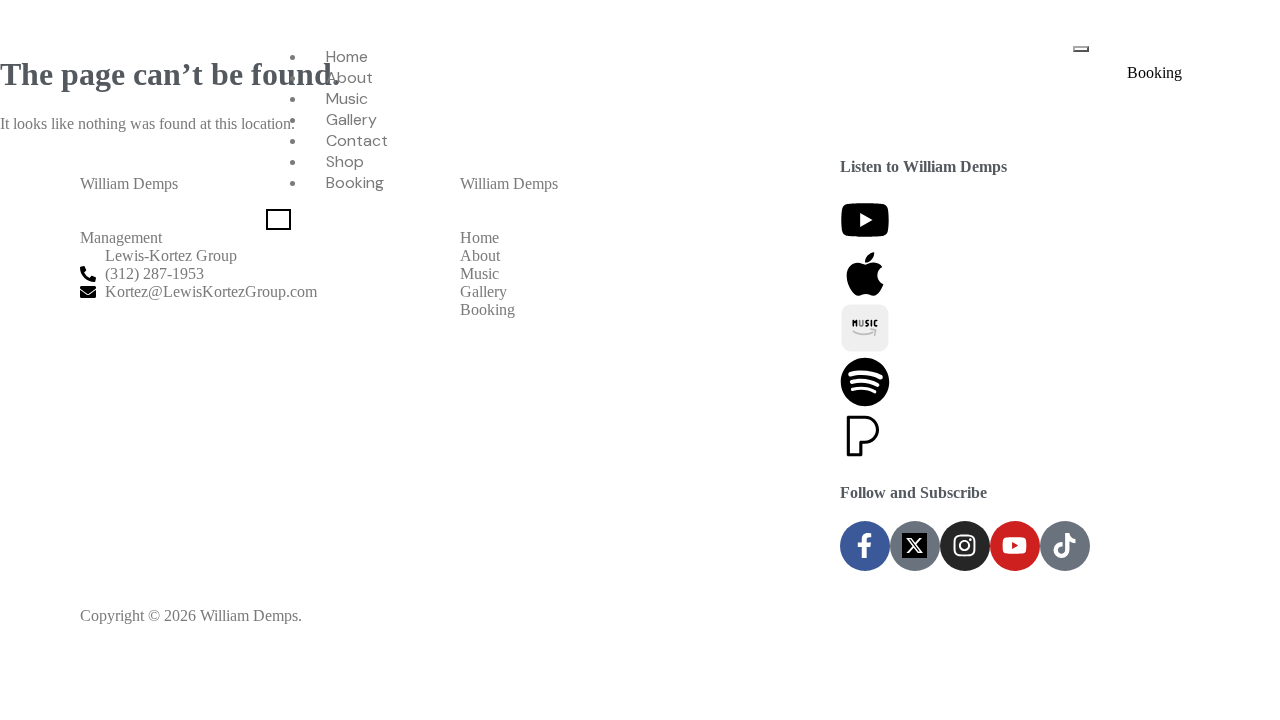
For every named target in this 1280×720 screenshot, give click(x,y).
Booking (355, 182)
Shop (345, 161)
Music (347, 98)
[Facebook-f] (865, 546)
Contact (357, 140)
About (349, 77)
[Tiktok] (1065, 546)
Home (347, 56)
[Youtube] (1015, 546)
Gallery (351, 119)
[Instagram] (965, 546)
